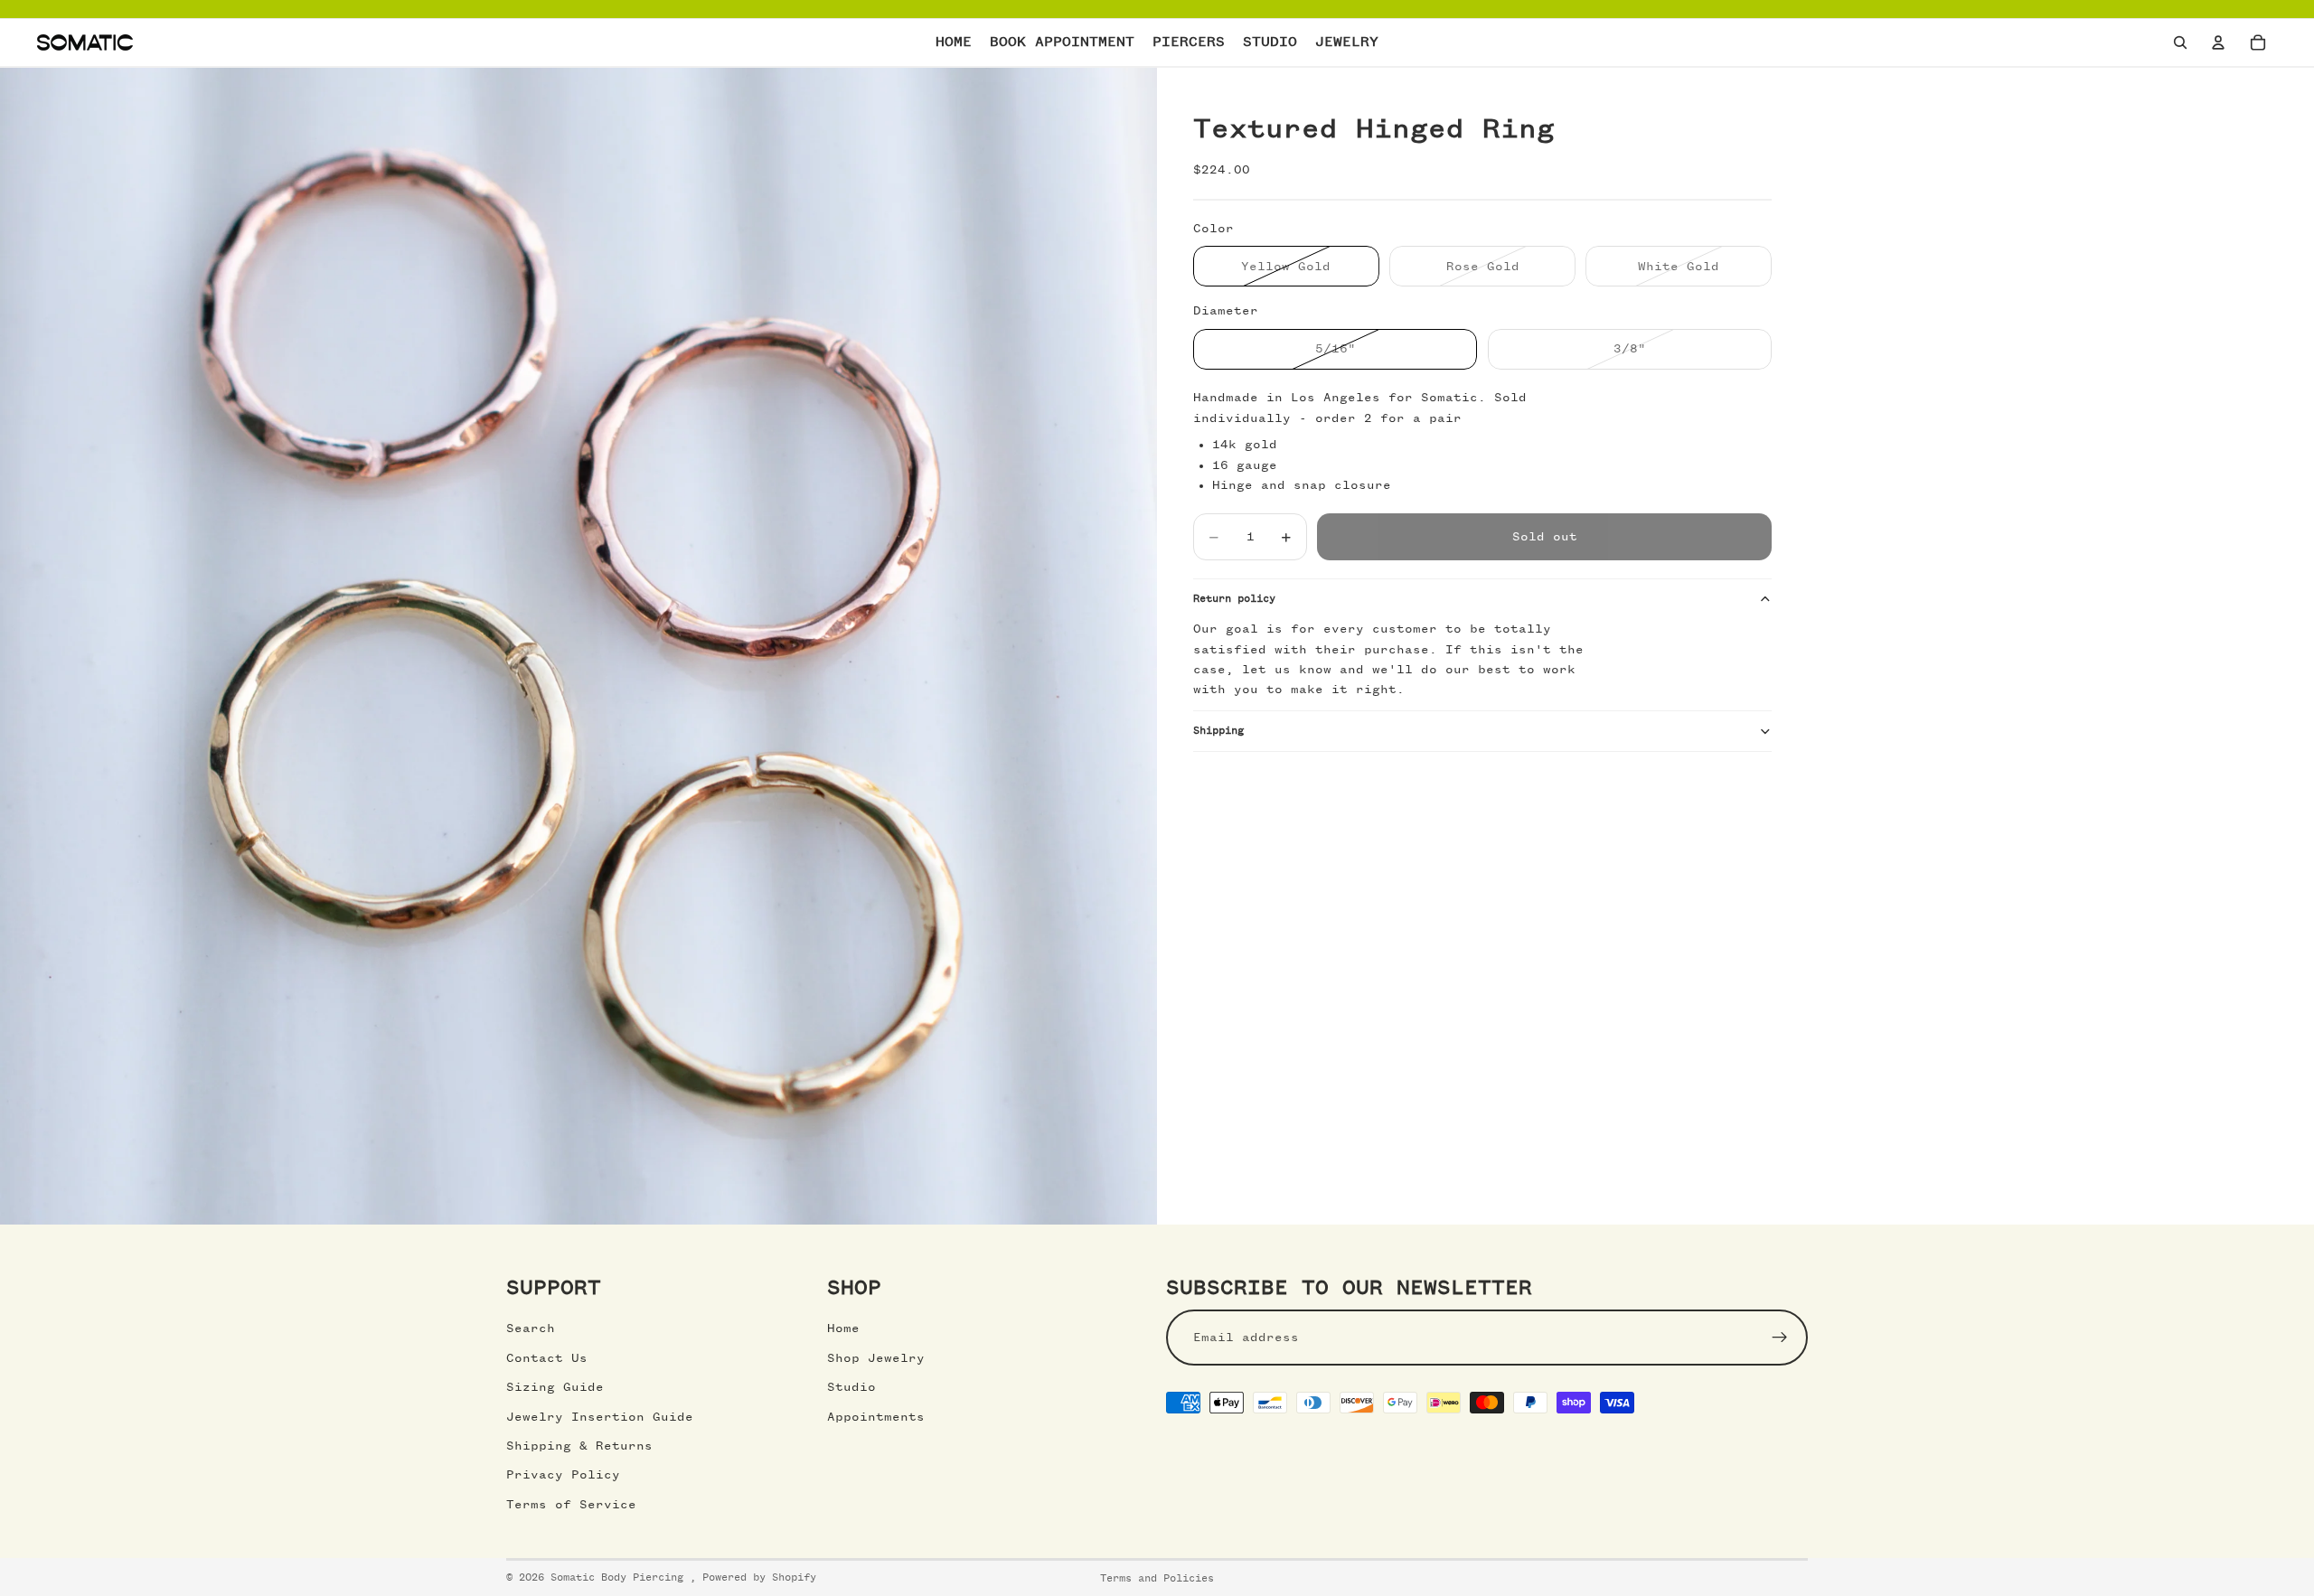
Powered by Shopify (759, 1578)
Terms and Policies (1157, 1579)
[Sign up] (1780, 1338)
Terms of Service (571, 1505)
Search (531, 1328)
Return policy (1234, 599)
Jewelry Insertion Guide (600, 1417)
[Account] (2218, 42)
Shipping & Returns (579, 1446)
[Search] (2180, 42)
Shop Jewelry (876, 1358)
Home (843, 1328)
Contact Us (547, 1358)
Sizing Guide (555, 1387)
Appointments (876, 1417)
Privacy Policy (563, 1475)
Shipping (1218, 731)
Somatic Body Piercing (620, 1578)
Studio (851, 1387)
